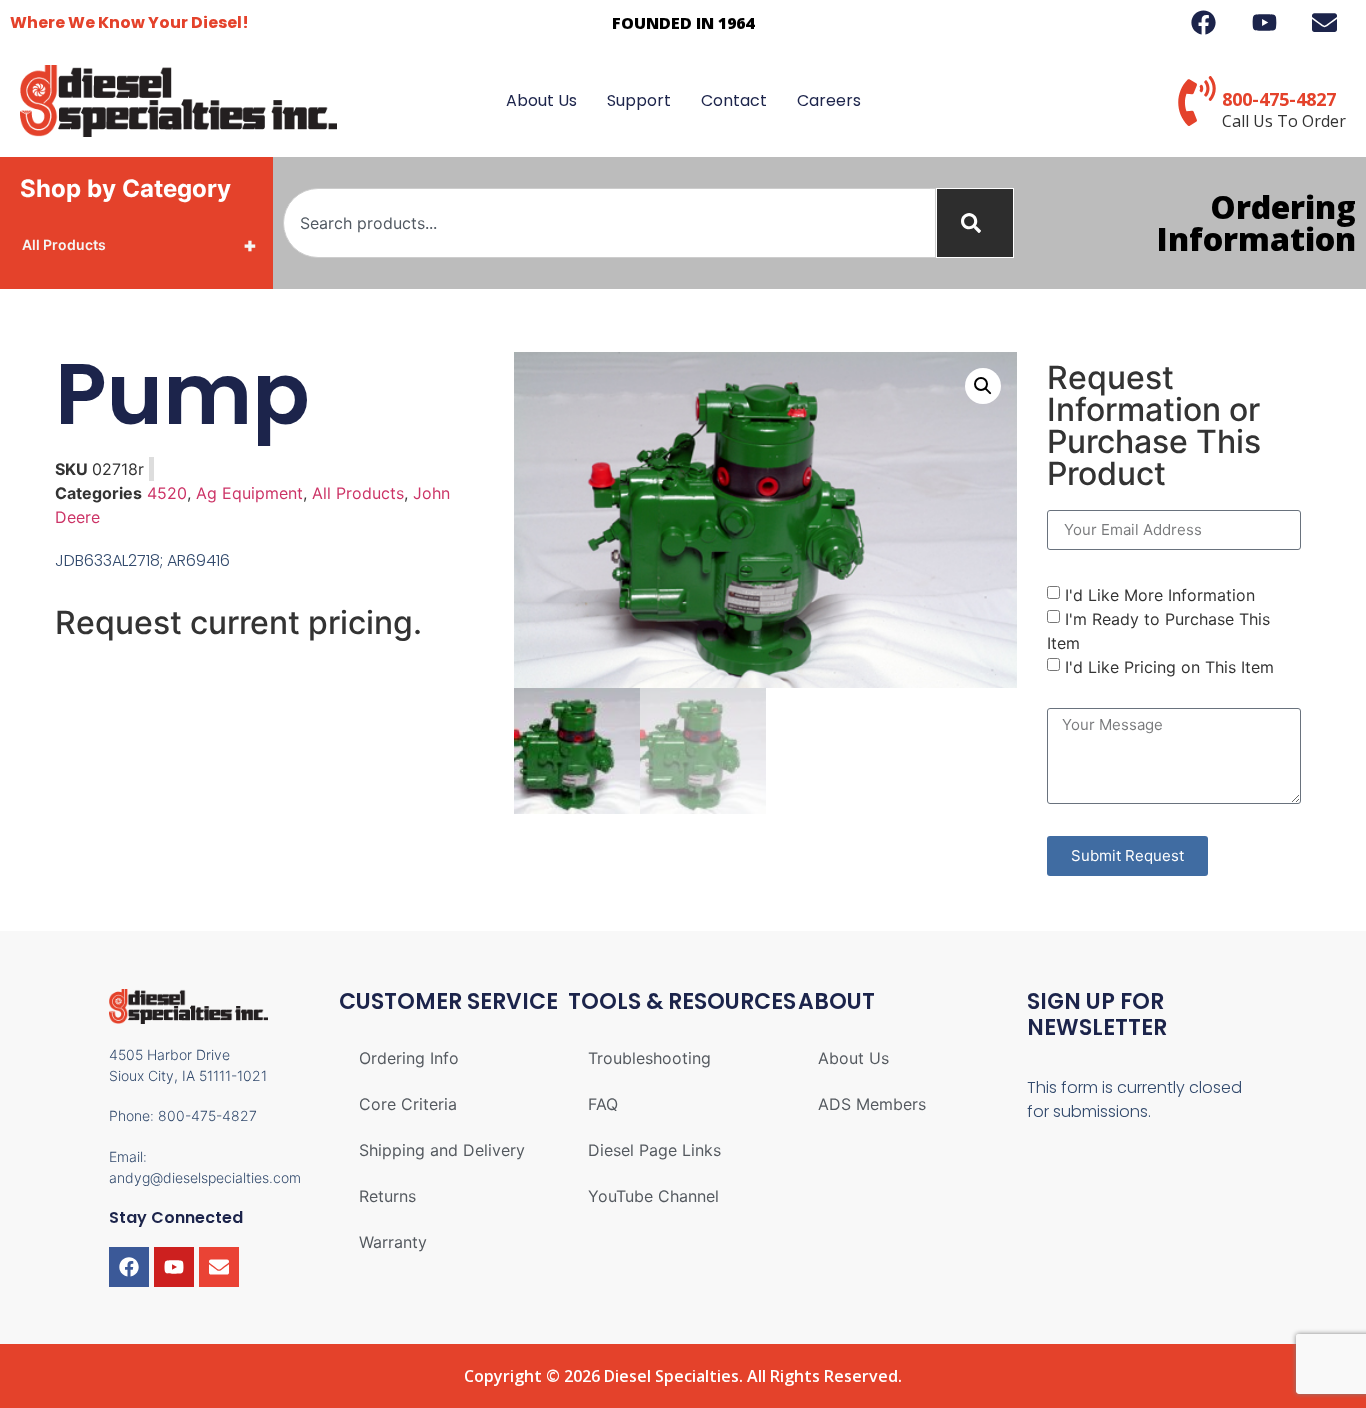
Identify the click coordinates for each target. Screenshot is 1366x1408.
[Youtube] (174, 1267)
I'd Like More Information (1160, 594)
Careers (829, 100)
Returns (387, 1196)
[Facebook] (129, 1267)
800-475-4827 (1279, 99)
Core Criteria (408, 1104)
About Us (541, 100)
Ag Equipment (249, 493)
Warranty (393, 1242)
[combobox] (609, 223)
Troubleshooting (649, 1058)
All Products (139, 245)
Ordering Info (409, 1058)
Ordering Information (1256, 222)
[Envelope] (219, 1267)
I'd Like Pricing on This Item (1169, 666)
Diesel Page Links (654, 1150)
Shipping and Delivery (442, 1150)
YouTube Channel (653, 1196)
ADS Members (872, 1104)
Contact (734, 100)
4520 (167, 493)
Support (639, 100)
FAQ (603, 1104)
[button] (983, 386)
